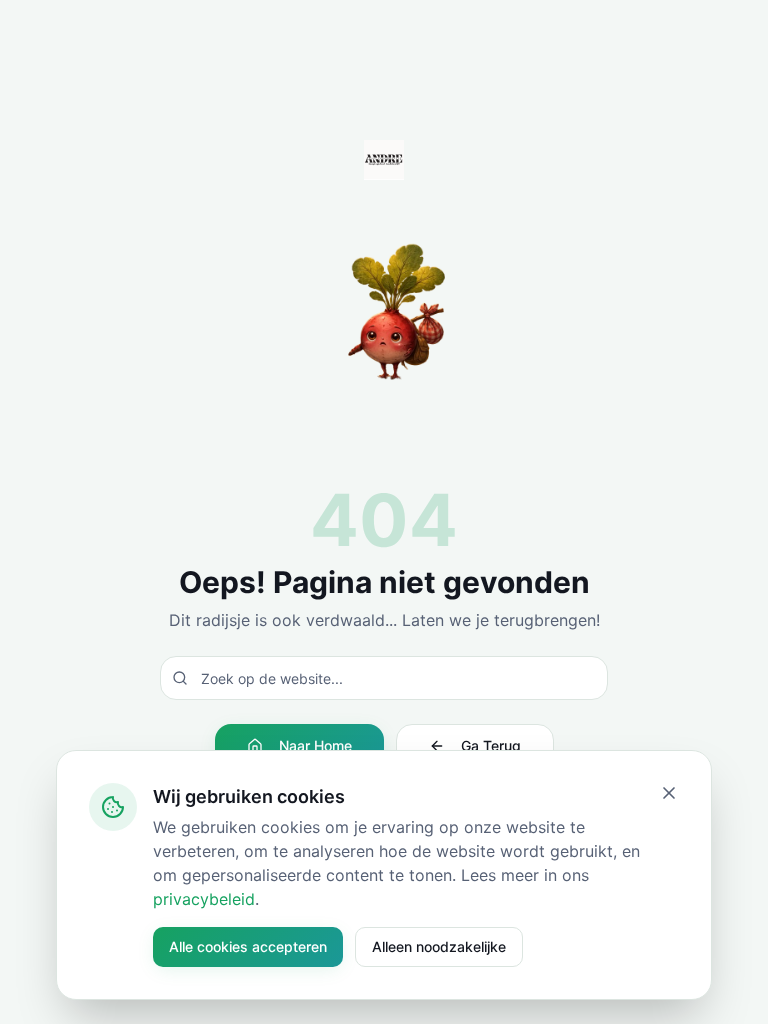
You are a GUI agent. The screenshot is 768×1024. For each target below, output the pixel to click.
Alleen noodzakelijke (439, 946)
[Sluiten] (669, 793)
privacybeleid (204, 899)
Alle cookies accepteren (248, 946)
